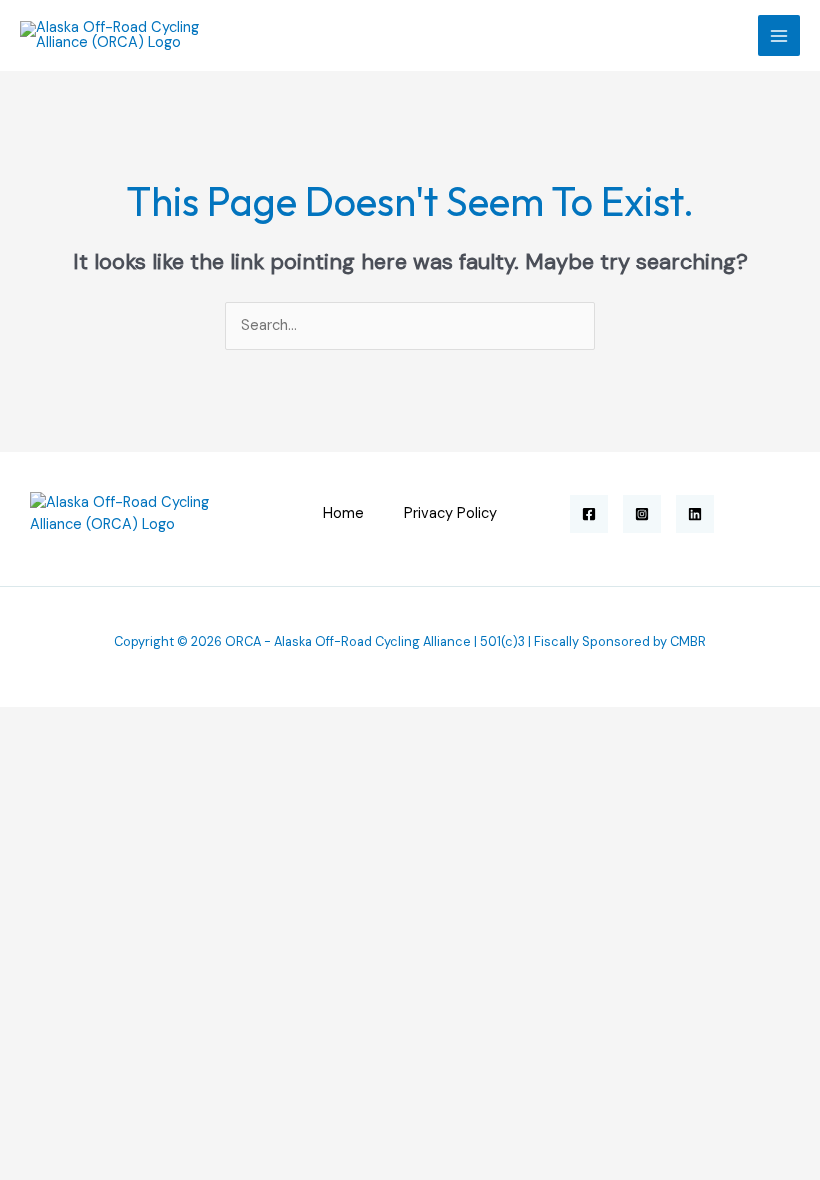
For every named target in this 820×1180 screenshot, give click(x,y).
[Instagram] (642, 514)
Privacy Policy (450, 513)
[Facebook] (589, 514)
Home (343, 513)
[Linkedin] (695, 514)
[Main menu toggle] (779, 36)
